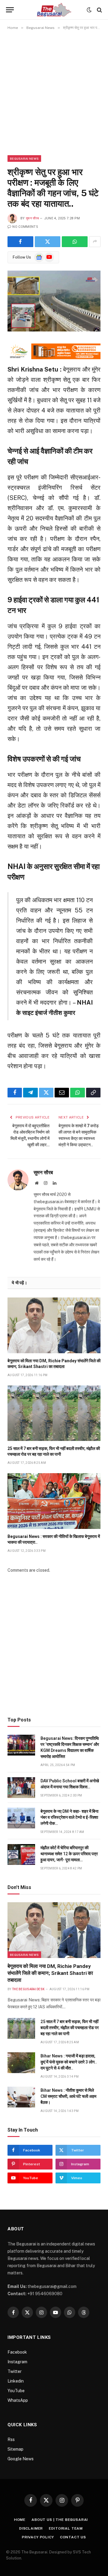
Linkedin (16, 2381)
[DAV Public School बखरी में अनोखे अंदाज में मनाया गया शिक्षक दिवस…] (21, 1788)
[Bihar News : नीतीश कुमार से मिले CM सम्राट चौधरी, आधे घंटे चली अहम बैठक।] (21, 2097)
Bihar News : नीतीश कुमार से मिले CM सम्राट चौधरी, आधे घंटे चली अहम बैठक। (68, 2096)
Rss (11, 2440)
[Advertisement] (54, 93)
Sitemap (15, 2449)
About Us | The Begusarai (60, 2520)
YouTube (16, 2391)
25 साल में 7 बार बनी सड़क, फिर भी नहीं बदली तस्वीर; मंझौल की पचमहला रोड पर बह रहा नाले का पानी (70, 2028)
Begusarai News (24, 158)
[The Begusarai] (54, 10)
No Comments (25, 227)
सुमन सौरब (32, 218)
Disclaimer (31, 2528)
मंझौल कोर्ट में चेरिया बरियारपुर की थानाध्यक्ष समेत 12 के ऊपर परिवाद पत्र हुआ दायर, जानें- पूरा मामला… (69, 1854)
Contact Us (73, 2537)
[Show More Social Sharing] (95, 242)
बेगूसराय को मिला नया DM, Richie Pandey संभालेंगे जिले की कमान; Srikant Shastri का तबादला (50, 1973)
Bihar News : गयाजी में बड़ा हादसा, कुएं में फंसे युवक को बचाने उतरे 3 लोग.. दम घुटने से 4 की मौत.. (69, 2062)
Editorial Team (66, 2528)
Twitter (15, 2371)
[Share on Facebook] (20, 242)
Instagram (17, 2362)
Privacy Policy (38, 2537)
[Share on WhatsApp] (75, 242)
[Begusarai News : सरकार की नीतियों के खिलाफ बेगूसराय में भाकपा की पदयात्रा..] (54, 1501)
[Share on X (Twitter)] (48, 242)
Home (20, 2520)
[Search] (99, 10)
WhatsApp (18, 2400)
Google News (21, 2459)
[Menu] (10, 10)
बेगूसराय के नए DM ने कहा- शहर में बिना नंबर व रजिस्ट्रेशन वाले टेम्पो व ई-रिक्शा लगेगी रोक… (69, 1817)
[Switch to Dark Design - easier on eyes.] (89, 10)
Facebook (17, 2352)
